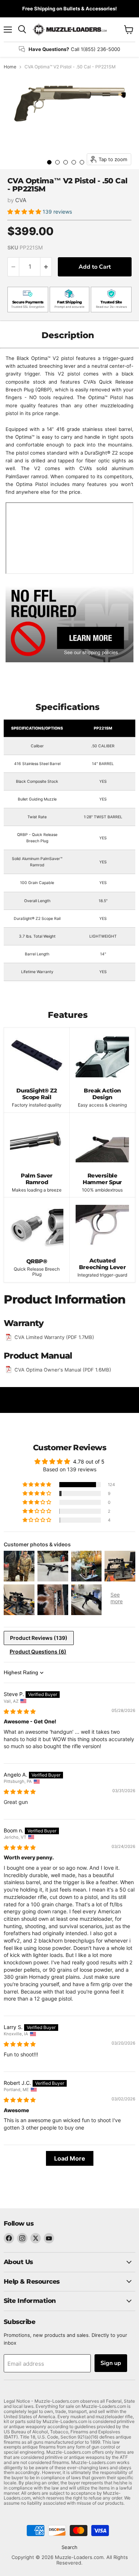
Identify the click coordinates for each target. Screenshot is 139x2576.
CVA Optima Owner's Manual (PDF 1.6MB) (63, 1370)
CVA (21, 200)
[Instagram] (22, 2238)
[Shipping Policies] (69, 623)
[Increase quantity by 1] (46, 267)
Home (10, 67)
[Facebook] (9, 2238)
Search (69, 2547)
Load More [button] (70, 2158)
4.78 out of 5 (89, 1462)
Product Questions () (38, 1651)
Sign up (111, 2363)
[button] (25, 212)
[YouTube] (49, 2238)
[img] (20, 1711)
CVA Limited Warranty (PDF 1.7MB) (54, 1337)
